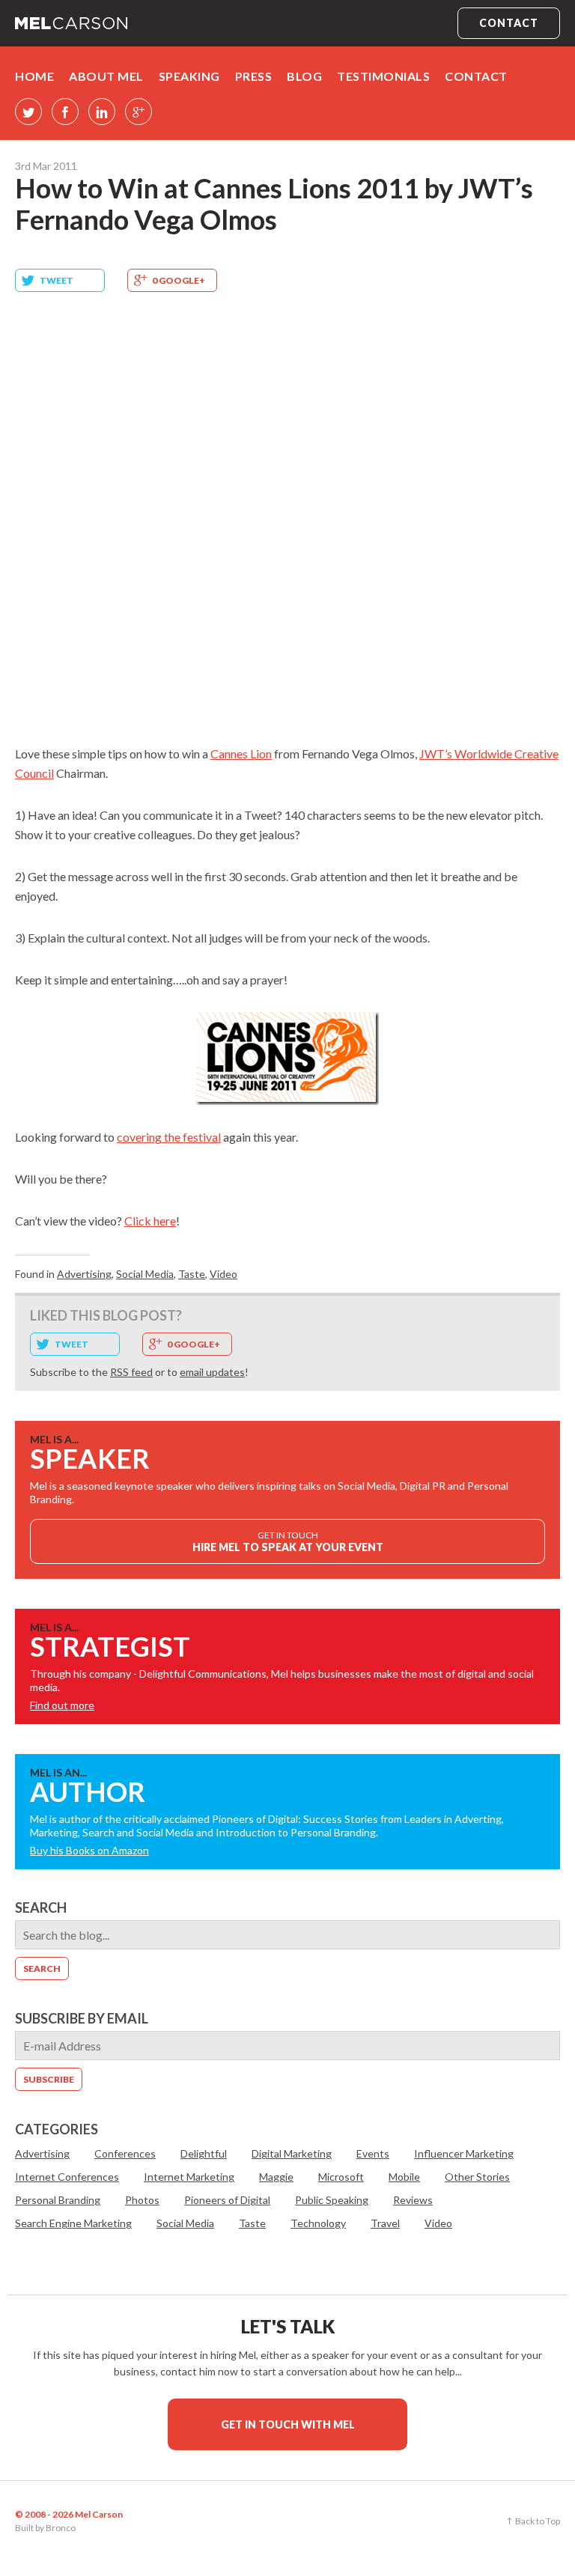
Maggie (276, 2177)
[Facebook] (65, 112)
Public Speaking (332, 2200)
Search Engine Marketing (73, 2223)
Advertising (84, 1274)
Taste (192, 1274)
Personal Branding (58, 2200)
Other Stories (477, 2177)
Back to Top (538, 2521)
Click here (150, 1221)
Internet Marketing (189, 2177)
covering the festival (169, 1137)
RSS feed (131, 1372)
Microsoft (341, 2177)
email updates (212, 1372)
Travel (385, 2223)
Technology (318, 2223)
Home (34, 76)
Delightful (204, 2153)
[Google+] (139, 112)
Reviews (413, 2200)
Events (373, 2153)
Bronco (61, 2528)
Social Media (145, 1274)
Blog (304, 76)
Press (254, 76)
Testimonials (383, 76)
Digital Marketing (292, 2153)
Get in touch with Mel (288, 2424)
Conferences (125, 2153)
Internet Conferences (67, 2177)
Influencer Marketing (464, 2153)
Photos (142, 2200)
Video (223, 1274)
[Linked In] (102, 112)
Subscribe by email (82, 2018)
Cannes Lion (241, 753)
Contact (509, 23)
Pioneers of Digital (227, 2200)
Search (41, 1907)
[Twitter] (28, 112)
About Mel (106, 76)
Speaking (189, 76)
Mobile (404, 2177)
